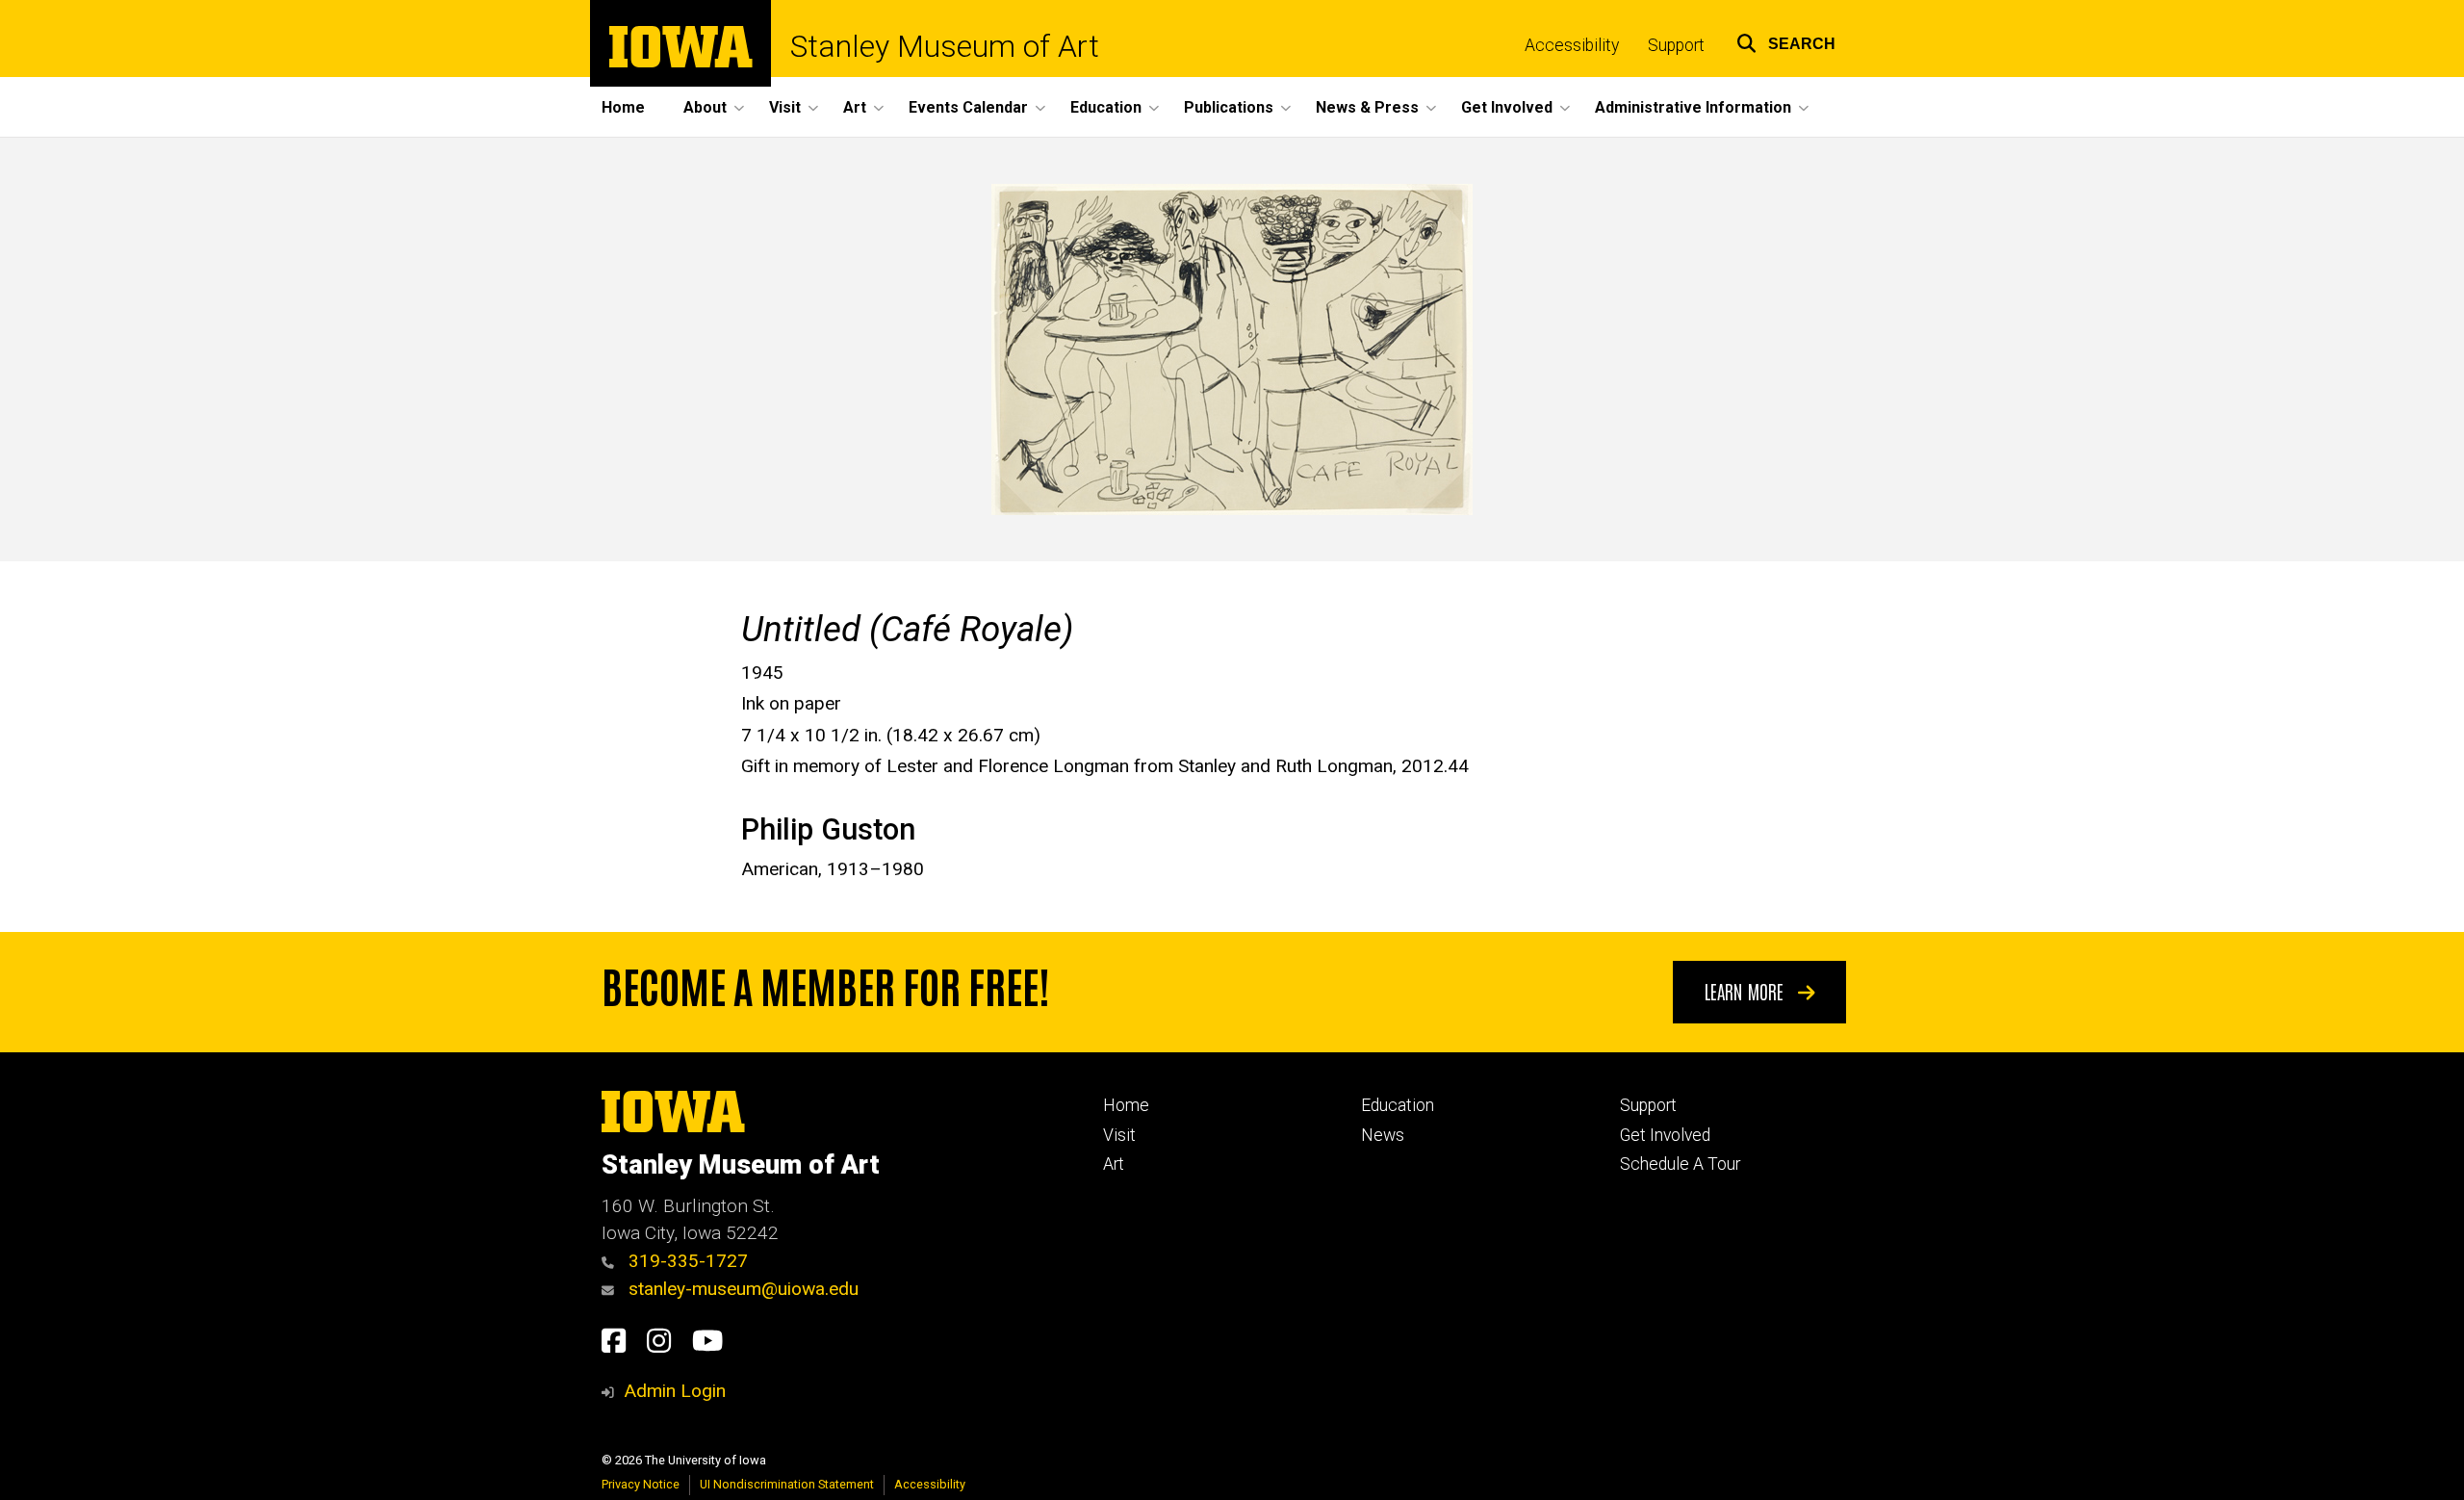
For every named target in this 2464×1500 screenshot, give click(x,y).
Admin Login (675, 1391)
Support (1676, 45)
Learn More (1746, 991)
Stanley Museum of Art (945, 46)
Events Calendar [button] (968, 107)
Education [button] (1106, 107)
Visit (1119, 1135)
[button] (1786, 41)
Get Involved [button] (1507, 107)
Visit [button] (785, 107)
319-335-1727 (686, 1261)
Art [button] (855, 107)
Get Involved (1665, 1135)
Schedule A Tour (1680, 1164)
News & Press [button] (1367, 107)
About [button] (705, 107)
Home (623, 107)
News (1383, 1135)
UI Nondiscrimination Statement (787, 1484)
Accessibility (1572, 45)
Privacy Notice (641, 1484)
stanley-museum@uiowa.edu (741, 1289)
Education (1398, 1105)
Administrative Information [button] (1693, 107)
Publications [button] (1229, 107)
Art (1114, 1164)
